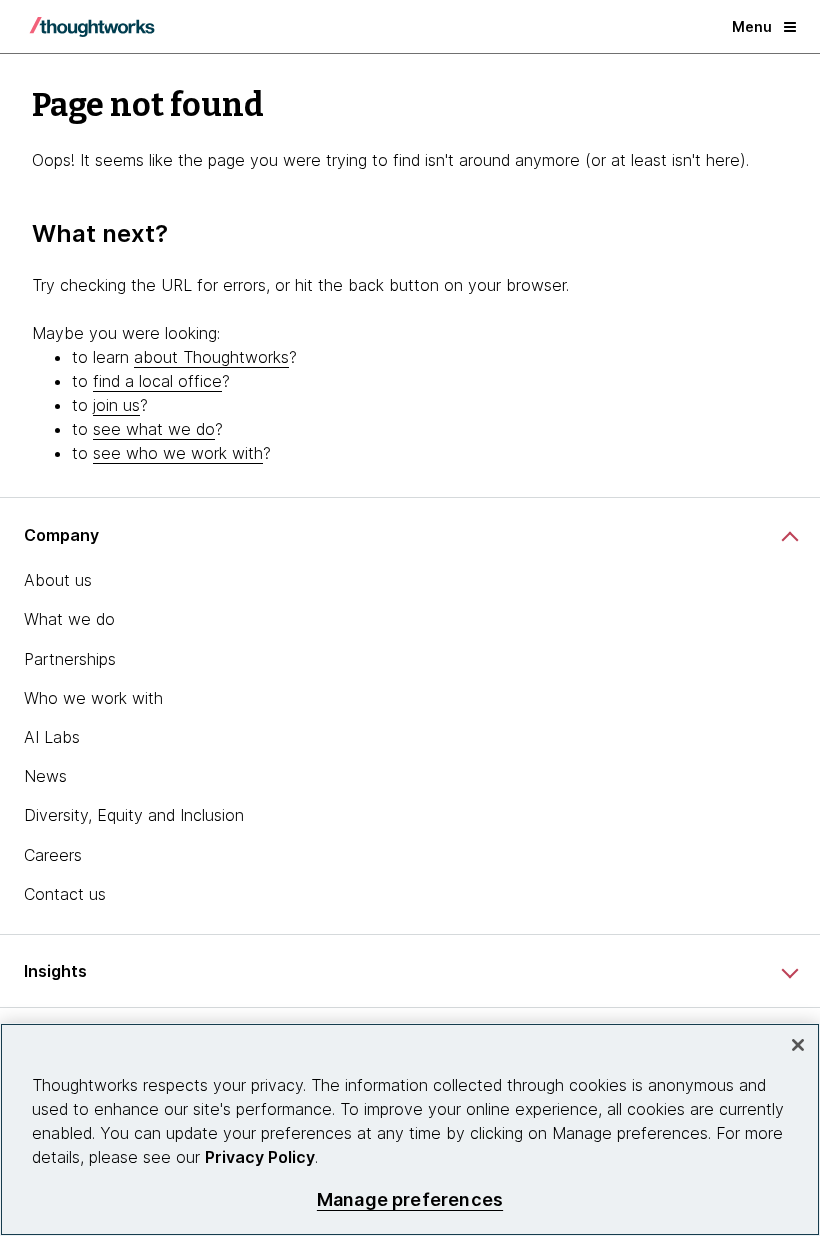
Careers (53, 855)
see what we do (154, 429)
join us (116, 405)
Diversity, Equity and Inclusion (134, 815)
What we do (69, 619)
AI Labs (52, 737)
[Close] (798, 1045)
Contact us (65, 894)
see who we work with (178, 453)
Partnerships (70, 659)
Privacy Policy (260, 1157)
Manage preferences (410, 1199)
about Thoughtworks (211, 357)
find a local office (157, 381)
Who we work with (93, 698)
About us (58, 580)
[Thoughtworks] (92, 27)
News (45, 776)
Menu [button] (752, 26)
